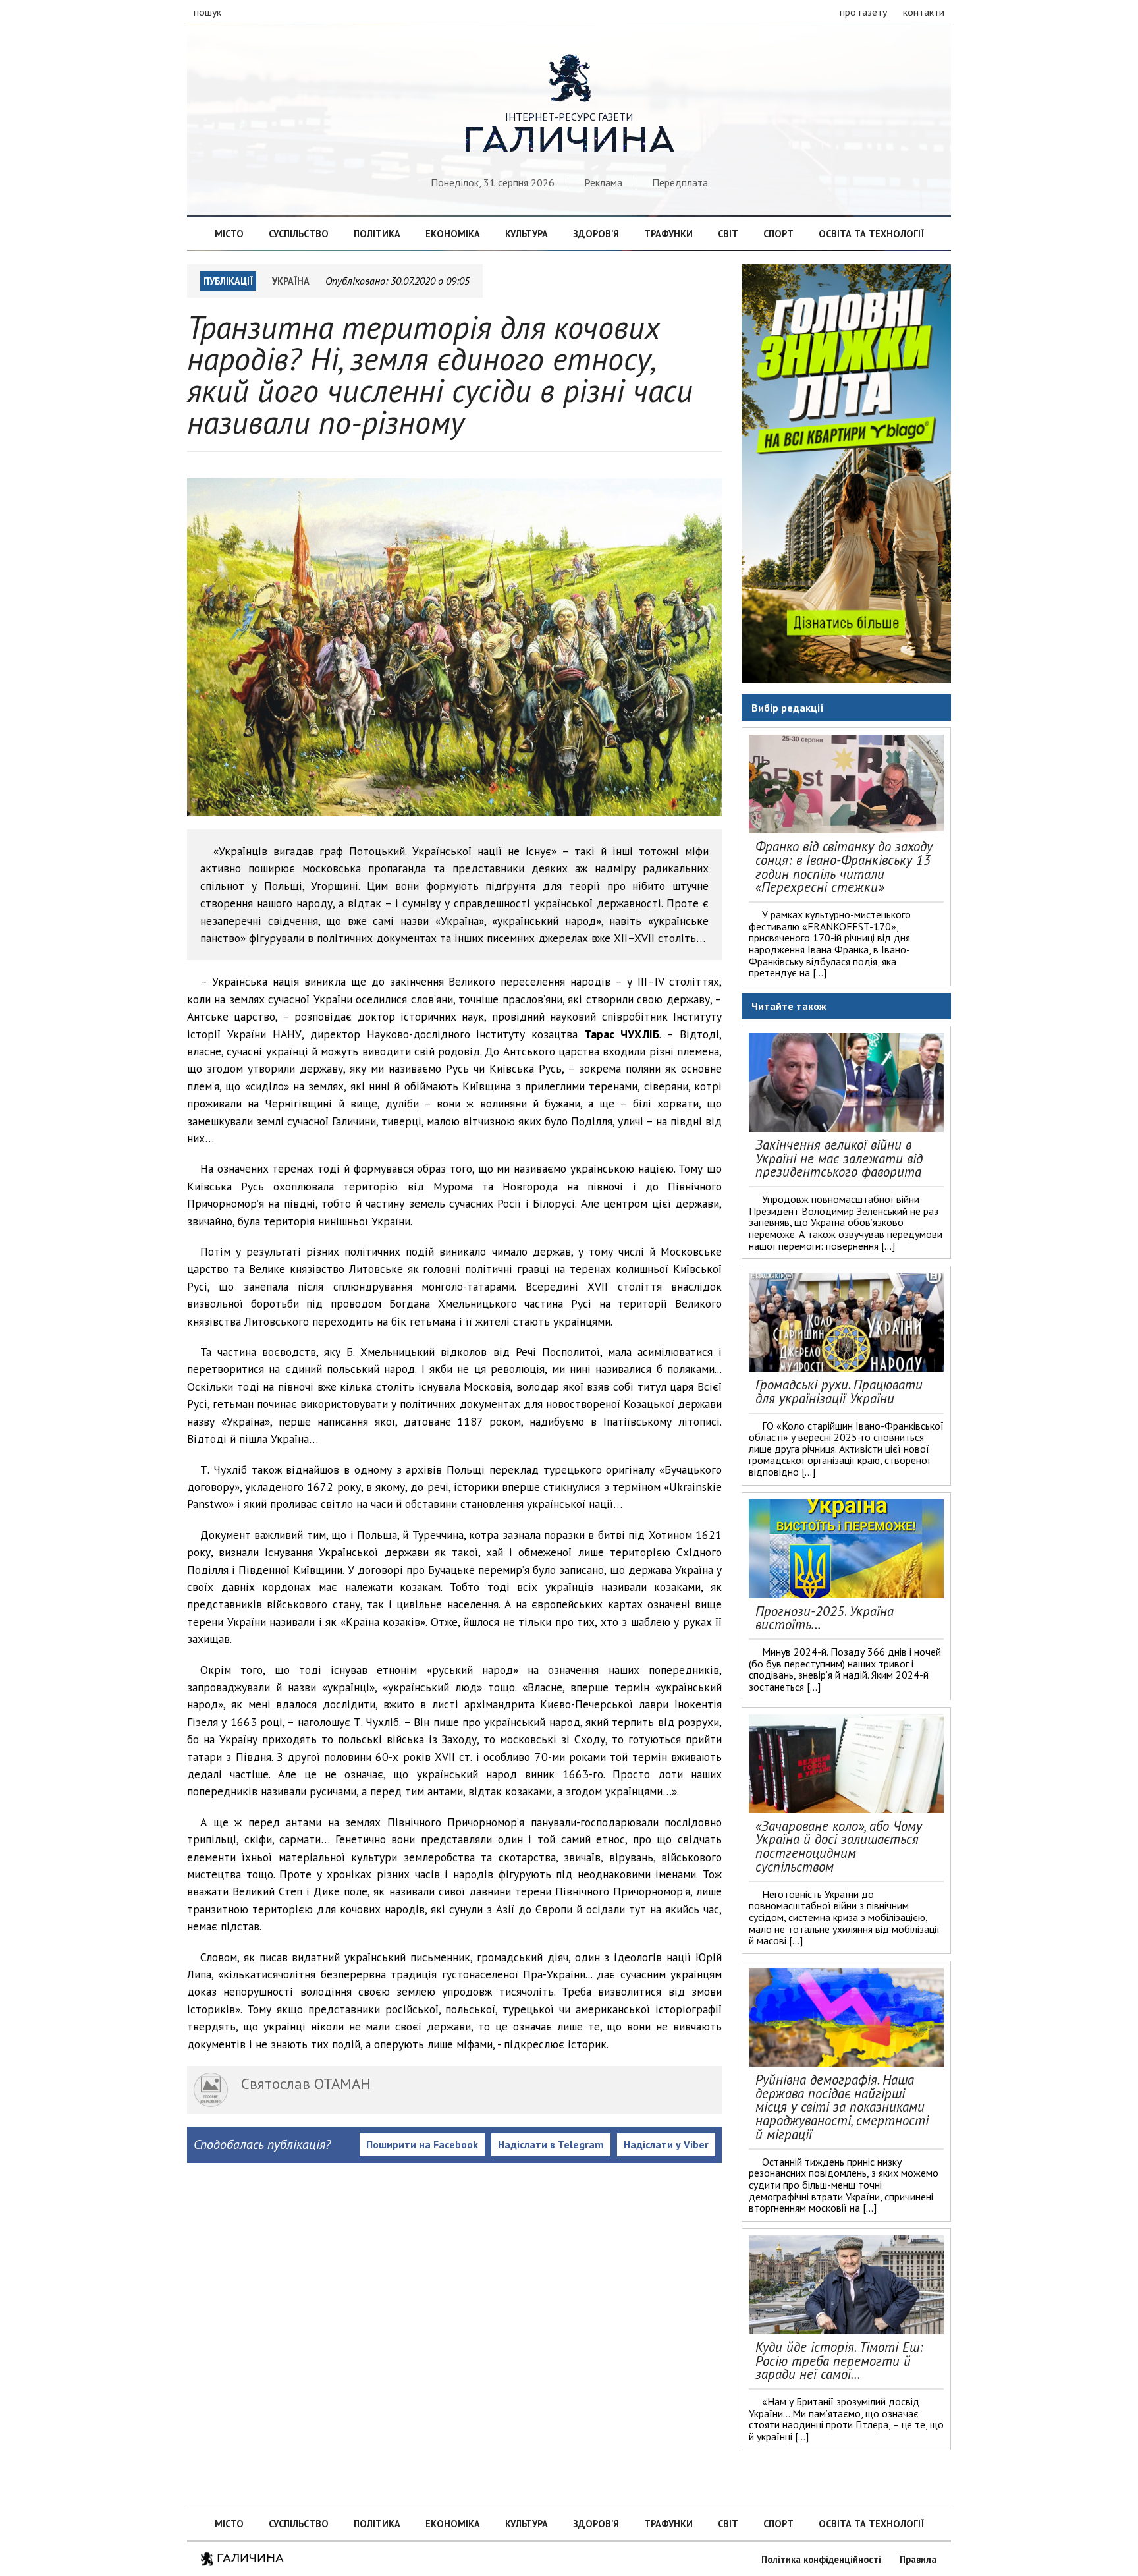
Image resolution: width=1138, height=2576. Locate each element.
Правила (918, 2559)
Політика (377, 234)
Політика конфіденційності (821, 2559)
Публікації (228, 281)
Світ (728, 234)
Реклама (603, 182)
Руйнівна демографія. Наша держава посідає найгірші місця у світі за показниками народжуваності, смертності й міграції (842, 2107)
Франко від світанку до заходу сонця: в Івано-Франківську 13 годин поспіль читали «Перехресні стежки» (844, 867)
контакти (924, 12)
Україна (291, 281)
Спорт (778, 234)
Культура (527, 234)
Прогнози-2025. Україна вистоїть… (825, 1618)
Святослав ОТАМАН (306, 2084)
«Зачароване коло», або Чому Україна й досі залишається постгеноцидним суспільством (839, 1846)
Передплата (680, 182)
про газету (863, 12)
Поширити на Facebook (422, 2144)
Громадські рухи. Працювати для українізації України (839, 1391)
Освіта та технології (871, 234)
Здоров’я (596, 234)
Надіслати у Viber (666, 2144)
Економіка (453, 234)
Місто (229, 234)
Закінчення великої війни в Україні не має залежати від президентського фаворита (839, 1159)
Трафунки (668, 234)
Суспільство (299, 234)
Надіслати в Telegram (551, 2144)
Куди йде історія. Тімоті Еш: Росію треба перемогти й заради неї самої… (839, 2361)
